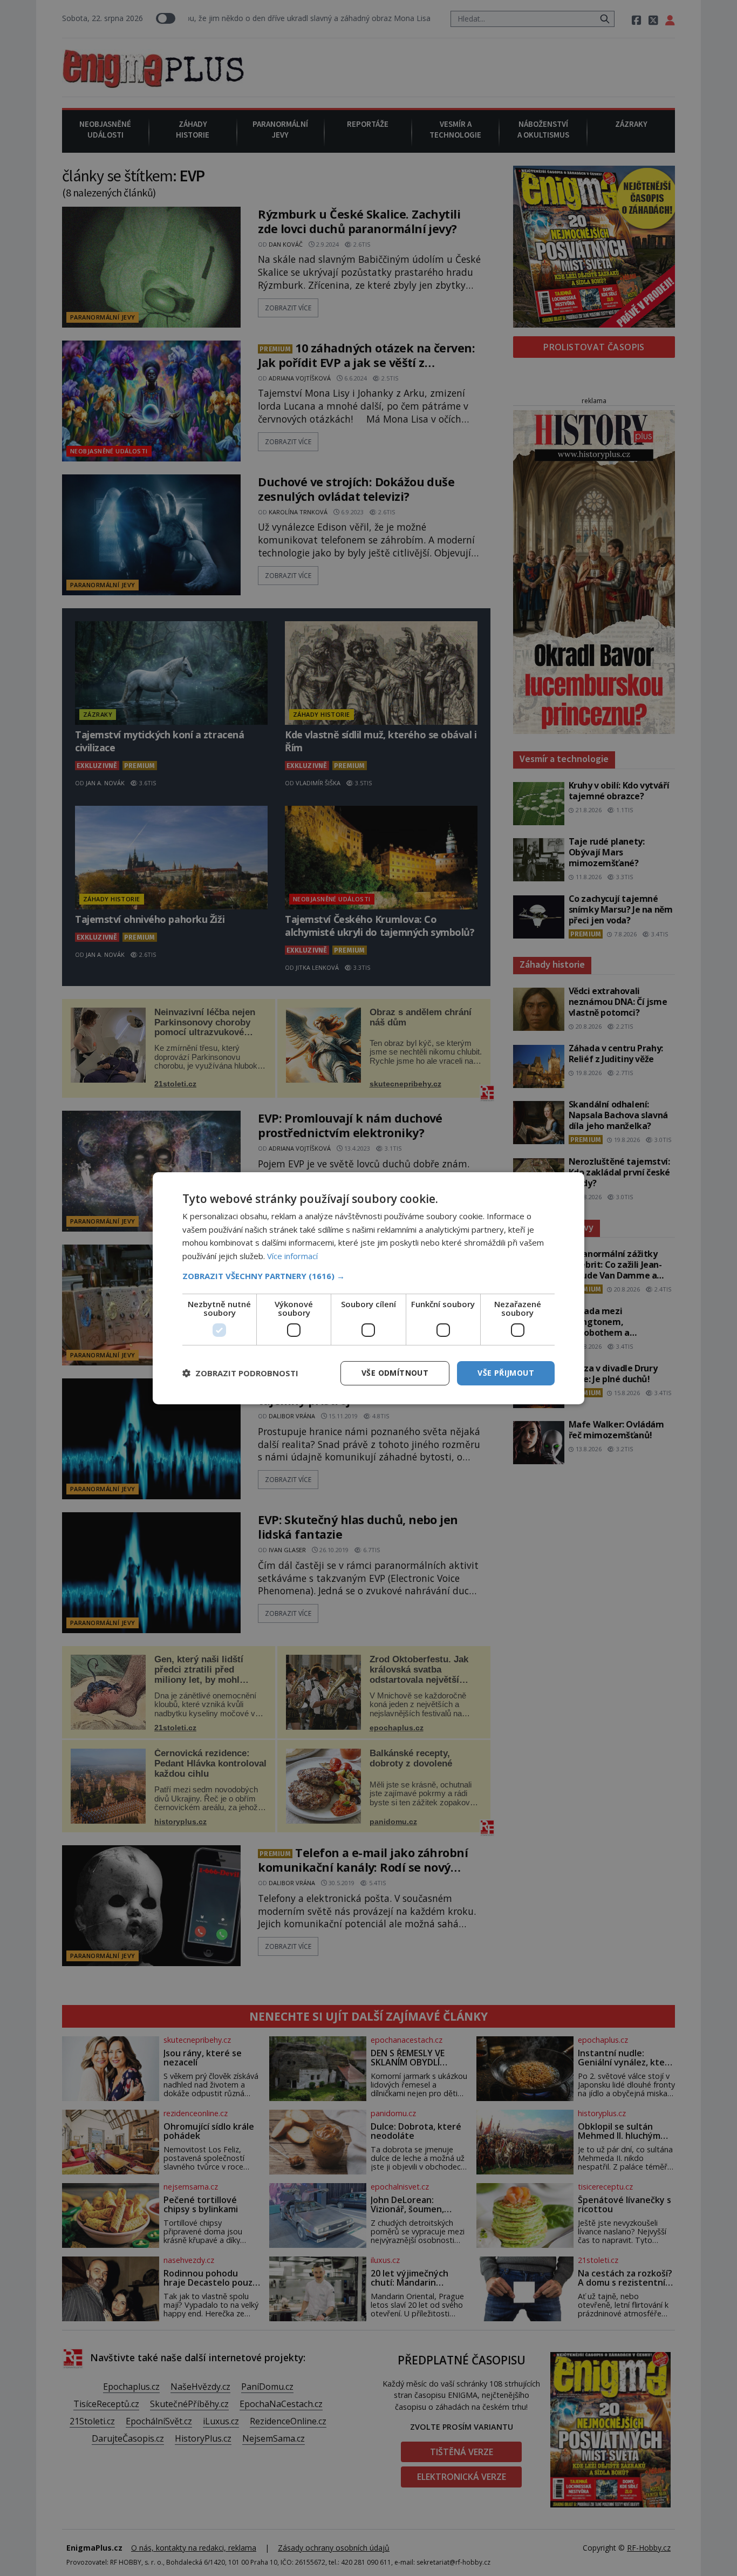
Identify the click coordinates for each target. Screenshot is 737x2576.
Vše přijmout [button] (506, 1373)
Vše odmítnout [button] (395, 1373)
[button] (368, 1276)
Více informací (292, 1256)
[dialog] (368, 1288)
